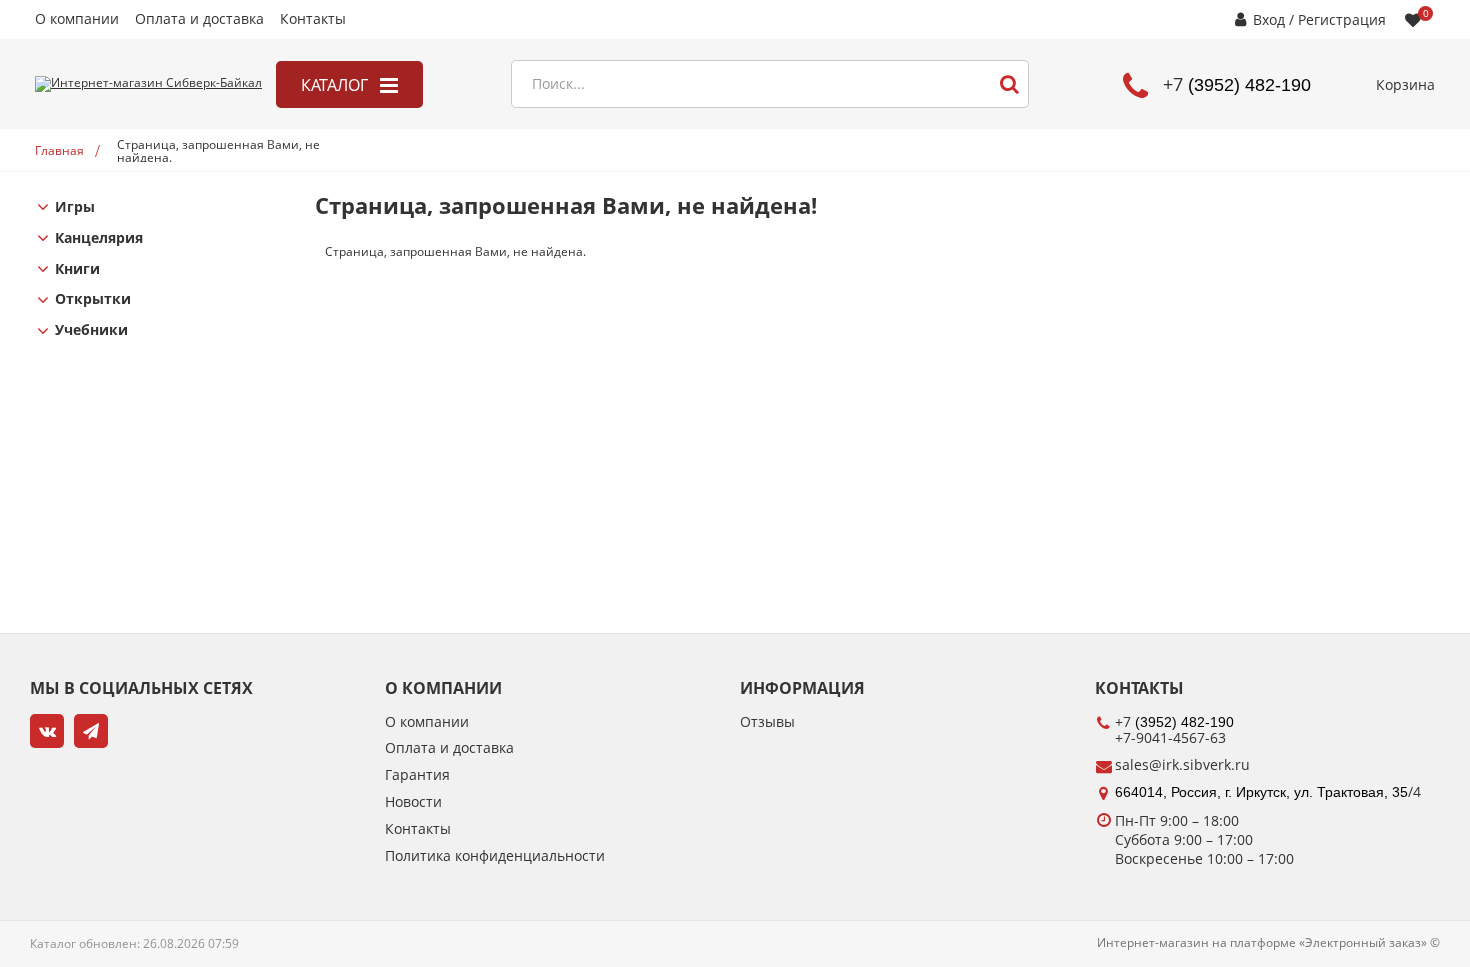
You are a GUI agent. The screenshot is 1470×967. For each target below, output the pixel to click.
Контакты (313, 19)
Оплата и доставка (199, 19)
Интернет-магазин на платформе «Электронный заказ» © (1268, 942)
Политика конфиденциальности (495, 856)
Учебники (91, 330)
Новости (413, 802)
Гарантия (417, 775)
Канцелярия (99, 238)
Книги (77, 269)
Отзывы (767, 722)
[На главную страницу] (148, 84)
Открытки (93, 299)
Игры (75, 207)
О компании (77, 19)
